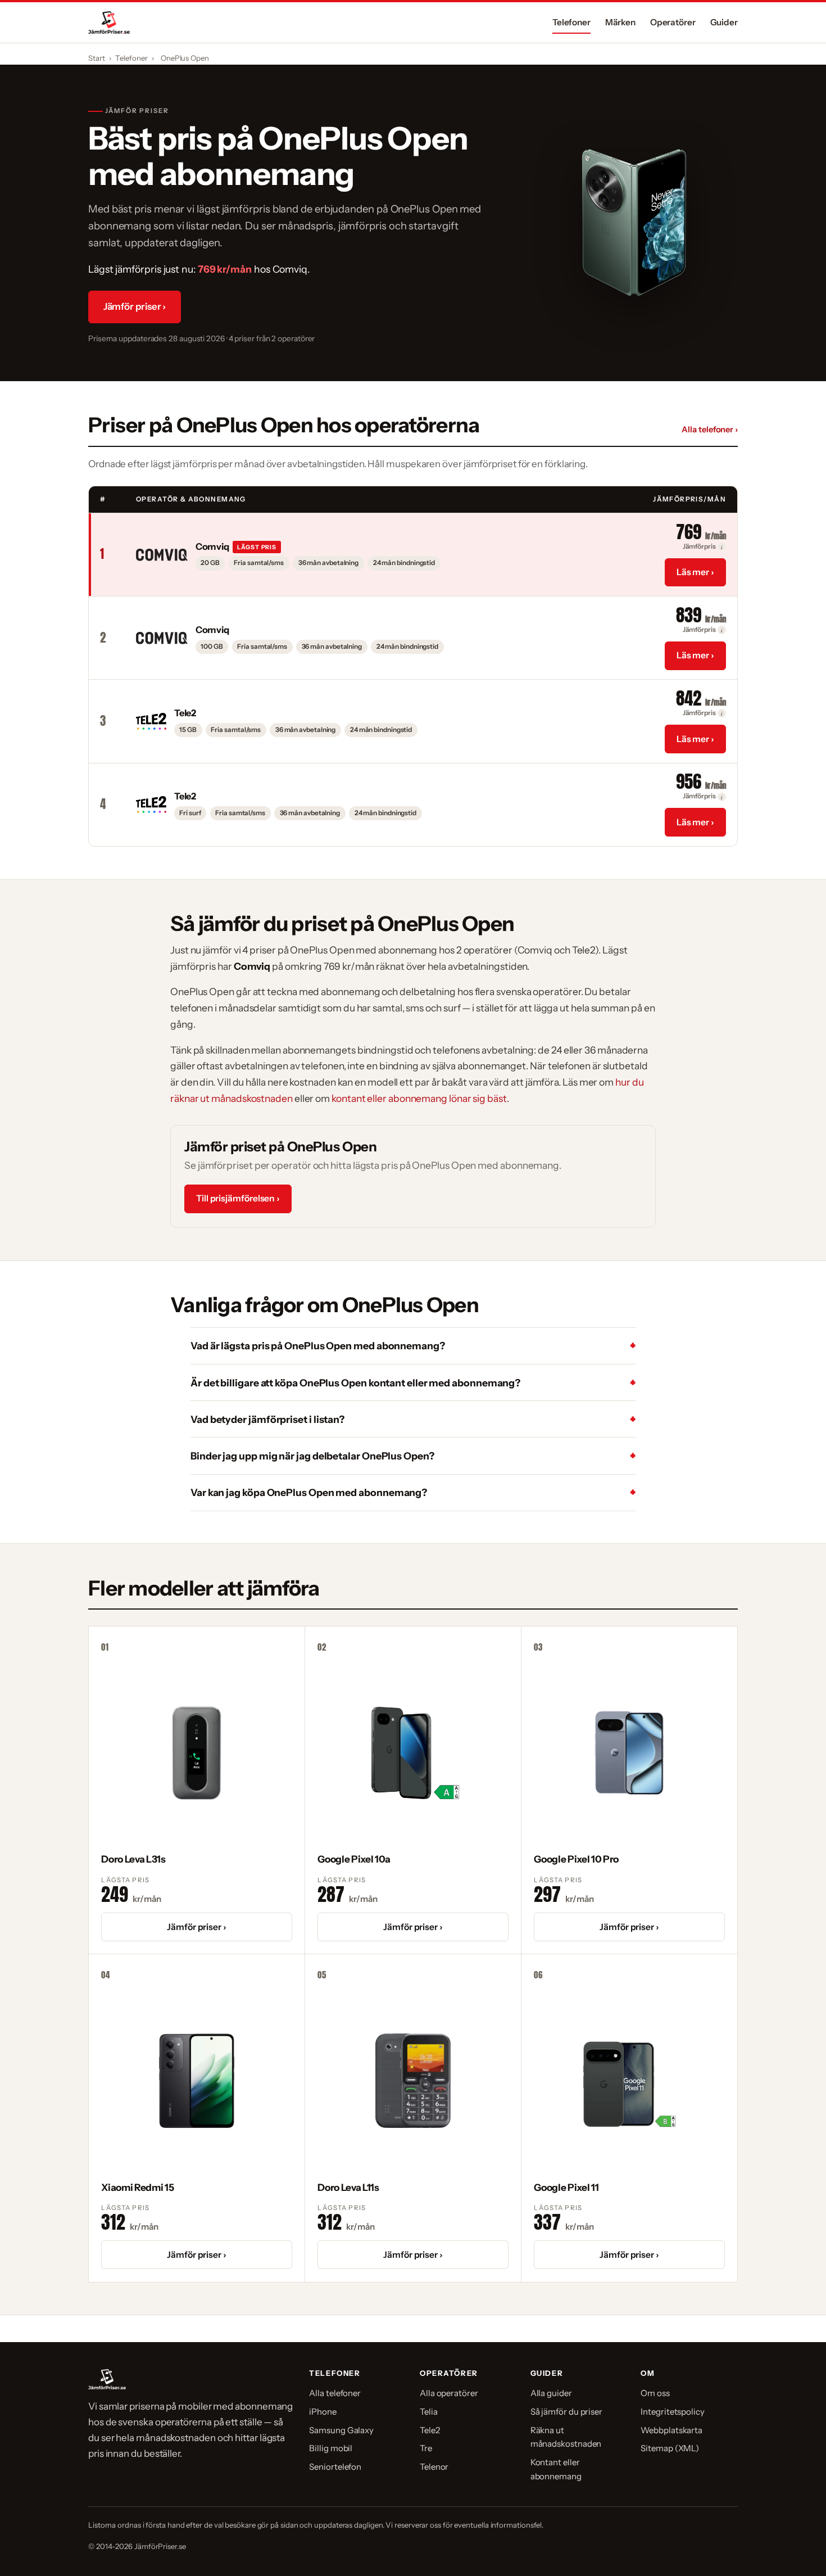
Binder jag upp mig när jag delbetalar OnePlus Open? (312, 1456)
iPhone (323, 2412)
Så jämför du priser (566, 2412)
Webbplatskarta (671, 2430)
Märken (621, 22)
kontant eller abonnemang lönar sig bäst (419, 1098)
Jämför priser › (135, 306)
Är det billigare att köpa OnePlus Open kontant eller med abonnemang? (355, 1383)
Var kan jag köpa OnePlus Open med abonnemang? (309, 1492)
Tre (426, 2448)
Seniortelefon (335, 2467)
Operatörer (673, 22)
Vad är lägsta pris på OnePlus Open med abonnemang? (318, 1346)
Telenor (434, 2467)
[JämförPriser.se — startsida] (109, 22)
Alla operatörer (449, 2393)
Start (97, 58)
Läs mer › (695, 572)
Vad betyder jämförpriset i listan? (267, 1419)
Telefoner (571, 22)
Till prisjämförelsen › (238, 1198)
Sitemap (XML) (670, 2448)
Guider (724, 22)
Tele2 (430, 2430)
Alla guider (551, 2393)
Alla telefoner (335, 2393)
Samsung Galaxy (341, 2430)
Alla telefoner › (710, 430)
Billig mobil (331, 2448)
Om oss (655, 2393)
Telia (429, 2412)
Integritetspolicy (673, 2412)
